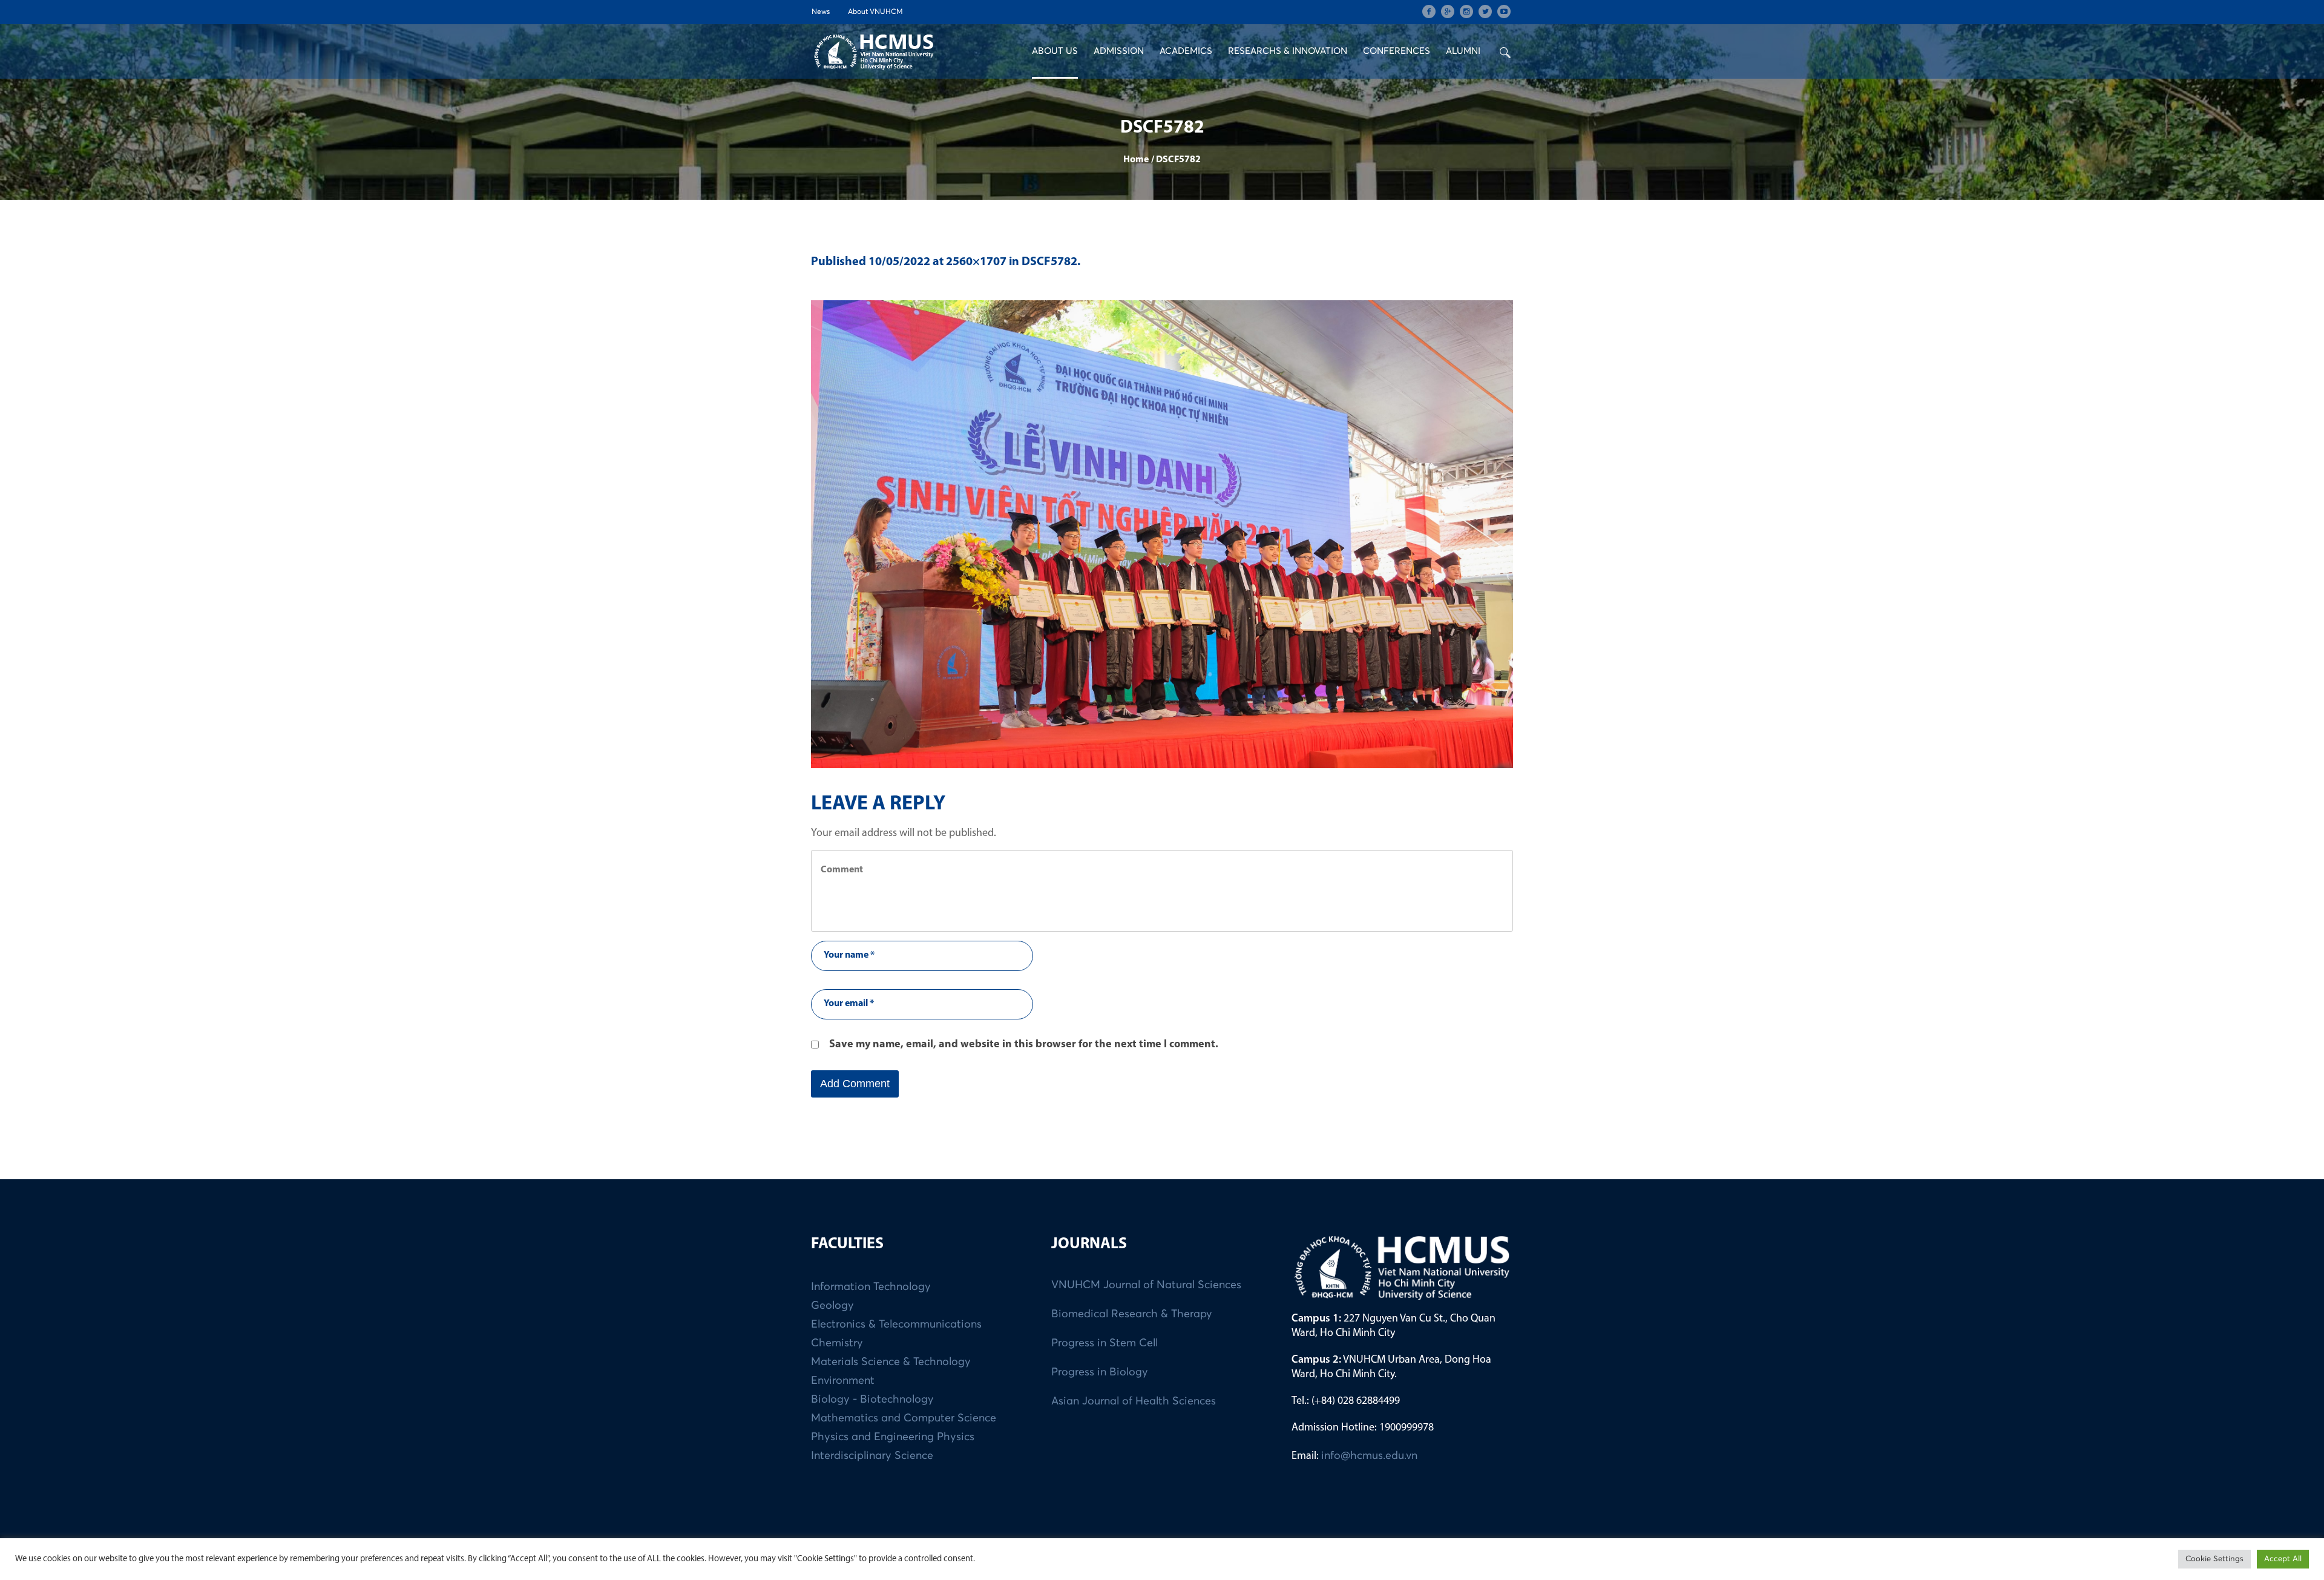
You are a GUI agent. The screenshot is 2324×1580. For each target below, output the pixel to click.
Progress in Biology (1100, 1372)
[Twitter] (1485, 12)
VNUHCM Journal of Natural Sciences (1146, 1285)
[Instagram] (1466, 12)
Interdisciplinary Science (872, 1456)
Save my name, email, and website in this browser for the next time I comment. (1024, 1045)
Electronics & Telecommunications (896, 1325)
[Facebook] (1429, 12)
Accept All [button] (2283, 1559)
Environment (843, 1381)
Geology (832, 1306)
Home (1136, 160)
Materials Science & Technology (891, 1362)
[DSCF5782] (1162, 534)
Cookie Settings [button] (2214, 1559)
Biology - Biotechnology (872, 1400)
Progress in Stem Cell (1105, 1343)
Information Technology (871, 1287)
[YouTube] (1504, 12)
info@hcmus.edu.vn (1369, 1456)
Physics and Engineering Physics (893, 1437)
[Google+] (1448, 12)
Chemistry (837, 1343)
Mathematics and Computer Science (904, 1418)
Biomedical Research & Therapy (1132, 1314)
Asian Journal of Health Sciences (1134, 1401)
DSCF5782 (1049, 262)
